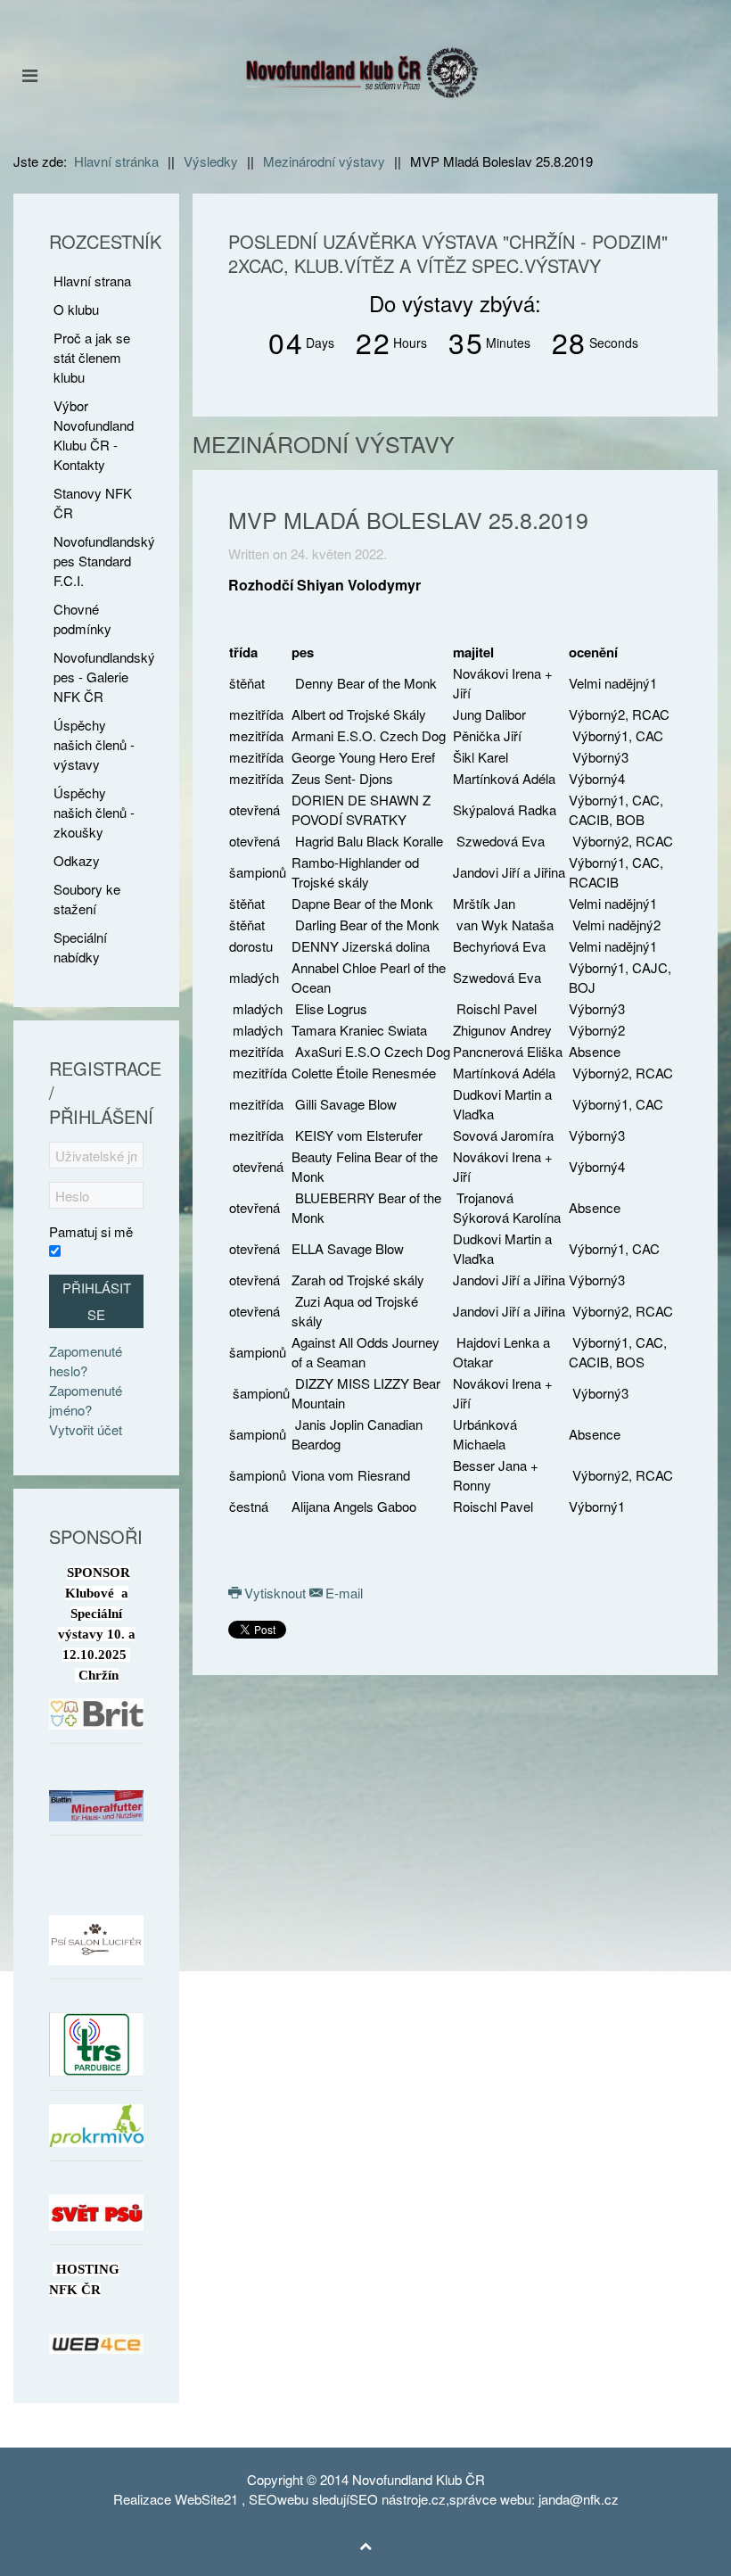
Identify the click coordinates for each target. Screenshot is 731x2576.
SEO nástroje (389, 2499)
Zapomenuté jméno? (86, 1400)
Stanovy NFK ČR (93, 503)
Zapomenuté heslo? (86, 1361)
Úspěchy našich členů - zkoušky (94, 812)
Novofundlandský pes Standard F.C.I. (99, 561)
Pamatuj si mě (91, 1231)
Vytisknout (275, 1593)
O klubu (76, 309)
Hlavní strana (92, 281)
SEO (263, 2499)
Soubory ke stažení (87, 899)
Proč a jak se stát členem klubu (92, 357)
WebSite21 (206, 2499)
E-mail (342, 1593)
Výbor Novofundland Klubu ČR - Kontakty (94, 435)
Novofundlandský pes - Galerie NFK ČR (99, 677)
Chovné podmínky (82, 619)
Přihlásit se (97, 1301)
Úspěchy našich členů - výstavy (94, 744)
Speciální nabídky (80, 947)
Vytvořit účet (86, 1429)
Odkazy (77, 860)
